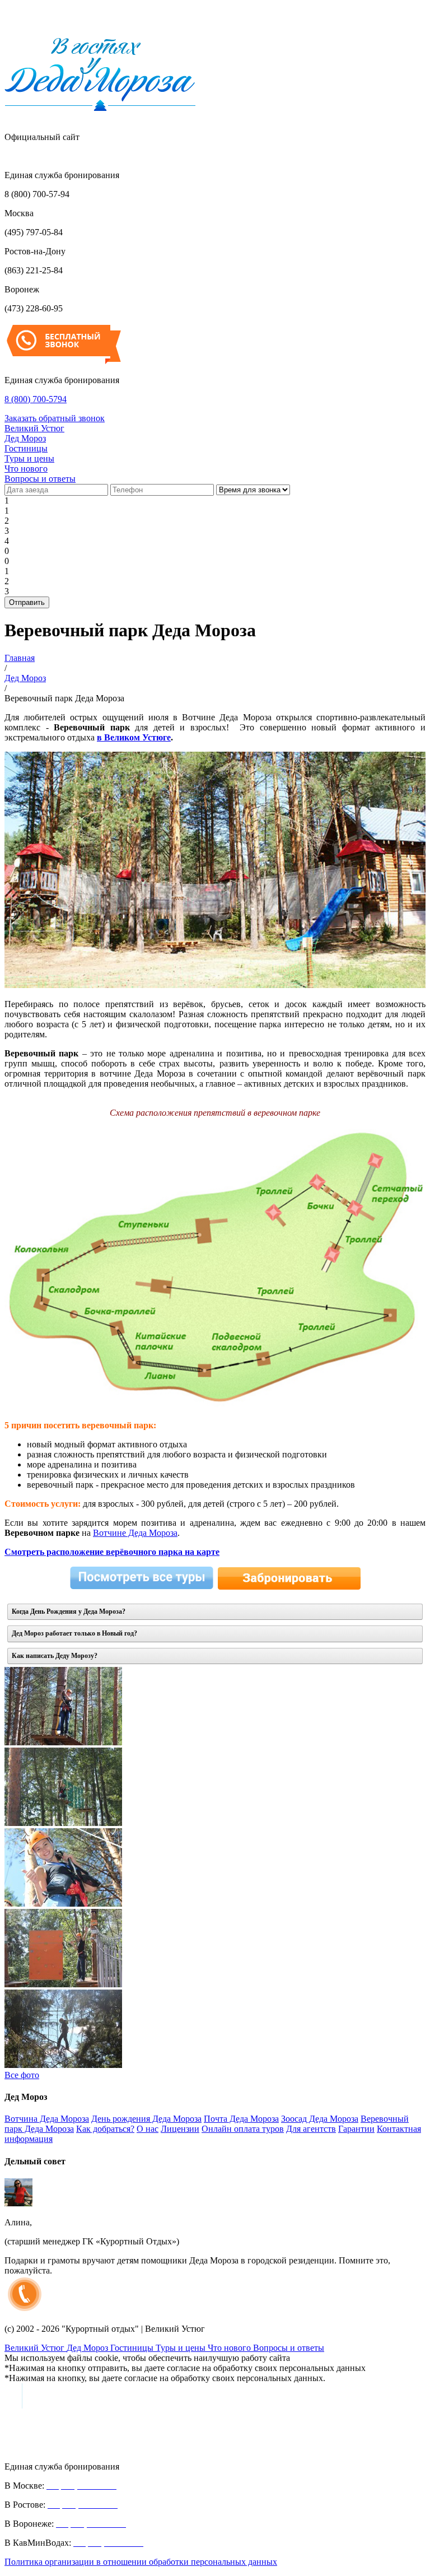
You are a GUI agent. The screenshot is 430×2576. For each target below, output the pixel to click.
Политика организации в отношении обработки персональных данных (141, 2562)
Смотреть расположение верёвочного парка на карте (112, 1552)
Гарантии (356, 2129)
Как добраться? (105, 2129)
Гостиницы (26, 448)
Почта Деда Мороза (241, 2119)
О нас (148, 2129)
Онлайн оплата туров (243, 2129)
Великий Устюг (34, 428)
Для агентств (311, 2129)
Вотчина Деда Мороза (47, 2119)
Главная (20, 658)
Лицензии (180, 2129)
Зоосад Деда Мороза (320, 2119)
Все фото (22, 2075)
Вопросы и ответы (40, 479)
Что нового (26, 469)
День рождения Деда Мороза (146, 2119)
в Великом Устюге (134, 737)
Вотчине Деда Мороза (135, 1533)
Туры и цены (29, 458)
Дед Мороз (25, 438)
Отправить (27, 602)
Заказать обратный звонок (55, 418)
